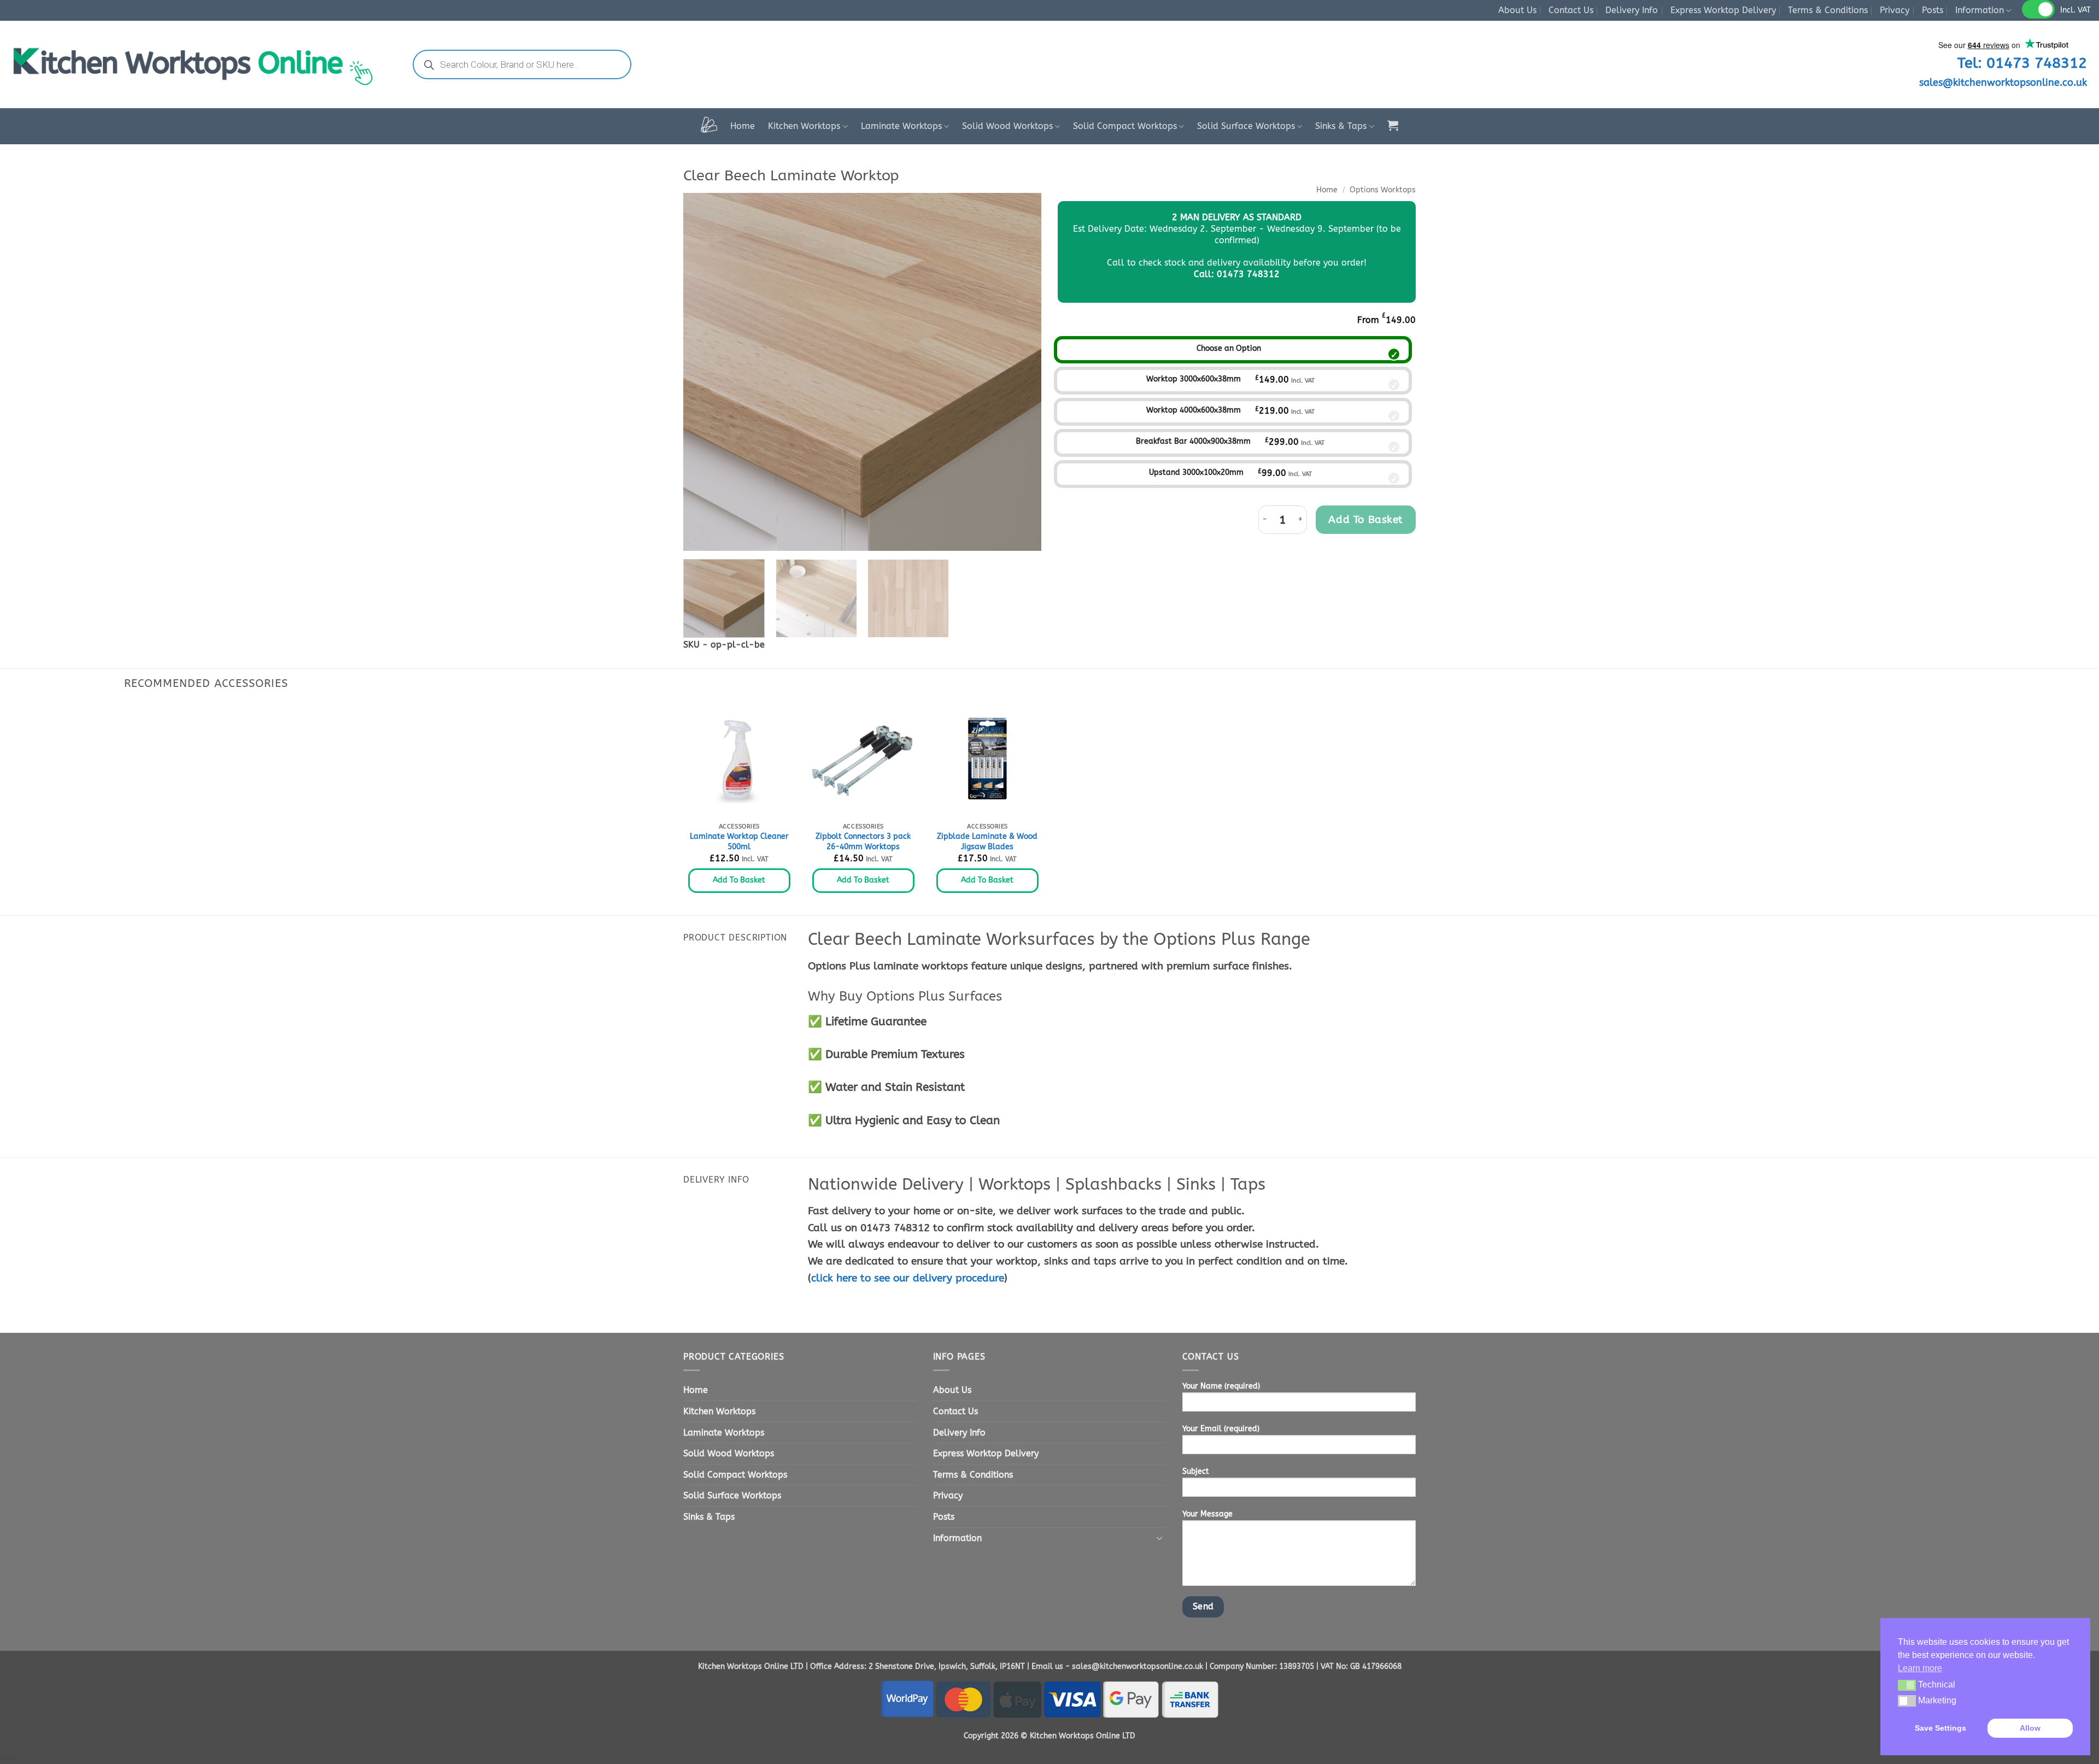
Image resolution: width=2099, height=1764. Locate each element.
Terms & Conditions (1828, 10)
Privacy (1895, 10)
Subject (1196, 1471)
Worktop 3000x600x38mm (1194, 379)
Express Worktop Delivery (1723, 10)
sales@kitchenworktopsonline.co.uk (2003, 83)
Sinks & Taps (1341, 126)
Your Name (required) (1221, 1386)
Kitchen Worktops (804, 126)
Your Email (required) (1221, 1429)
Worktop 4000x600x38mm (1194, 410)
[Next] (1021, 372)
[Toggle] (1159, 1538)
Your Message (1207, 1514)
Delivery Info (1632, 10)
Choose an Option (1229, 348)
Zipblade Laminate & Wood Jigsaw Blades (987, 842)
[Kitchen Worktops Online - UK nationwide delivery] (199, 64)
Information (1980, 10)
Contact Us (1571, 10)
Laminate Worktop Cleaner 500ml (739, 842)
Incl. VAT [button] (2075, 10)
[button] (1393, 125)
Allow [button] (2030, 1728)
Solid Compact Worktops (1125, 126)
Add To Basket (739, 880)
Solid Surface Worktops (1246, 126)
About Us (1517, 10)
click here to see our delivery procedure (908, 1278)
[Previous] (704, 372)
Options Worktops (1383, 190)
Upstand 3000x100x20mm (1196, 472)
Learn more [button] (1920, 1668)
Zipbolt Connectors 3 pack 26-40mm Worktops (863, 842)
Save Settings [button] (1940, 1728)
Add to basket (1366, 519)
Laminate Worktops (901, 126)
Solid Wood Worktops (1007, 126)
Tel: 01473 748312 (2022, 63)
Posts (1933, 10)
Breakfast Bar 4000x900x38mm (1193, 441)
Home (743, 126)
